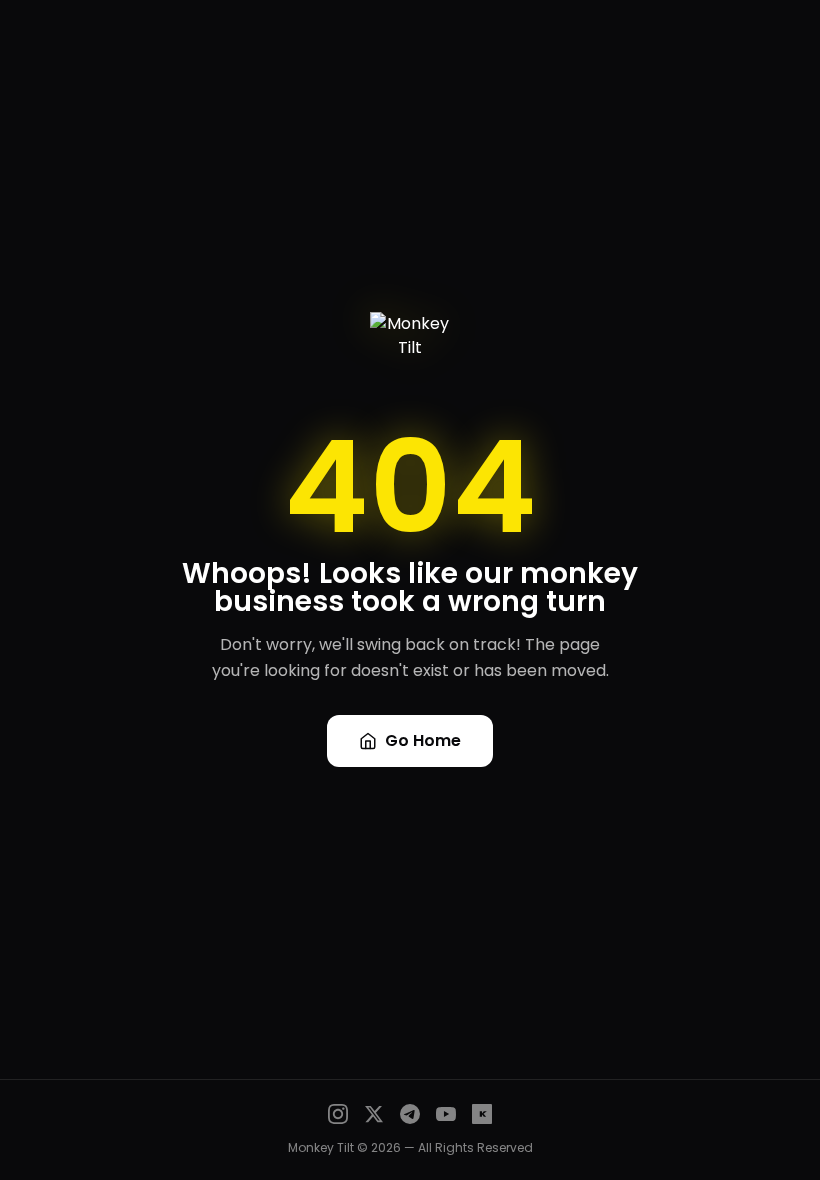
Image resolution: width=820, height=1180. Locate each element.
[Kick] (482, 1114)
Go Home (423, 740)
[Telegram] (410, 1114)
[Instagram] (338, 1114)
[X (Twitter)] (374, 1114)
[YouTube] (446, 1114)
